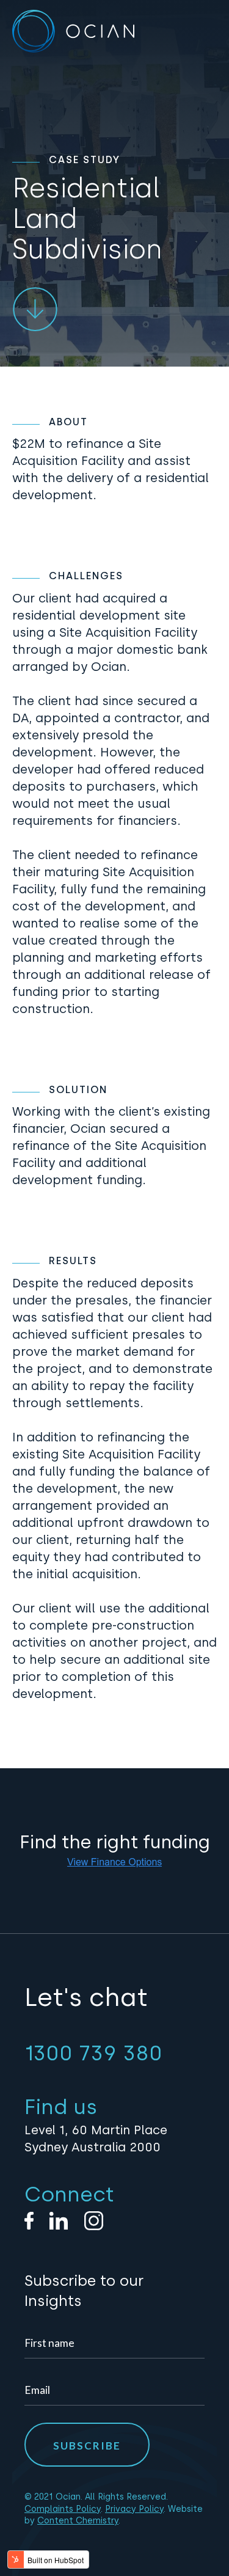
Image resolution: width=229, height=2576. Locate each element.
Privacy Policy (134, 2509)
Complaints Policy (63, 2509)
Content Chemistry (78, 2521)
